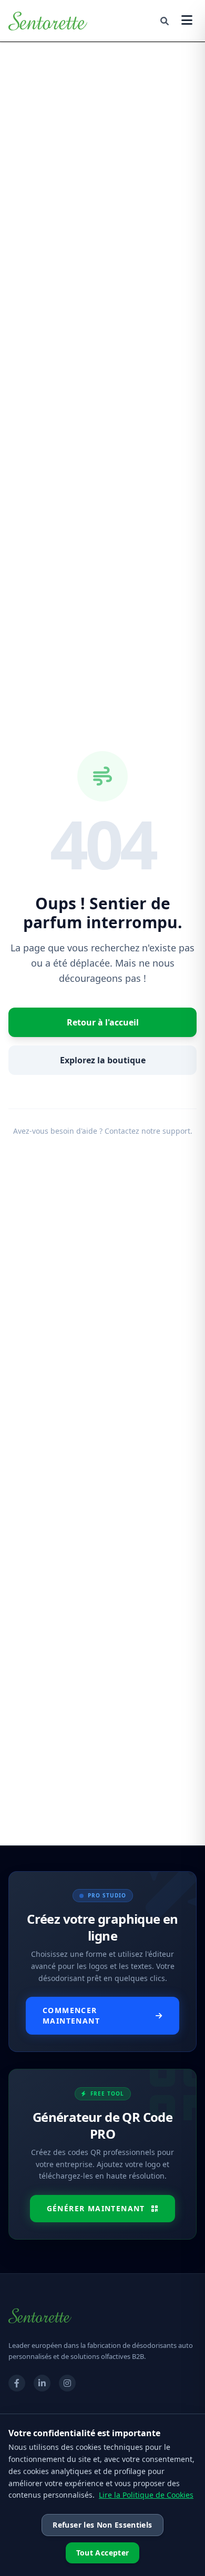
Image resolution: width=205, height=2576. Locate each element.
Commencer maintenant (71, 2015)
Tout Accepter (103, 2553)
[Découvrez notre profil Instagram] (67, 2383)
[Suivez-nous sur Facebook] (17, 2383)
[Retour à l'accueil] (48, 21)
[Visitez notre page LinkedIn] (42, 2383)
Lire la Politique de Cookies (146, 2495)
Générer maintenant (96, 2208)
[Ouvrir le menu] (187, 21)
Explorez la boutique (103, 1060)
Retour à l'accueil (103, 1022)
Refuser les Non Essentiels (102, 2525)
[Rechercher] (165, 21)
